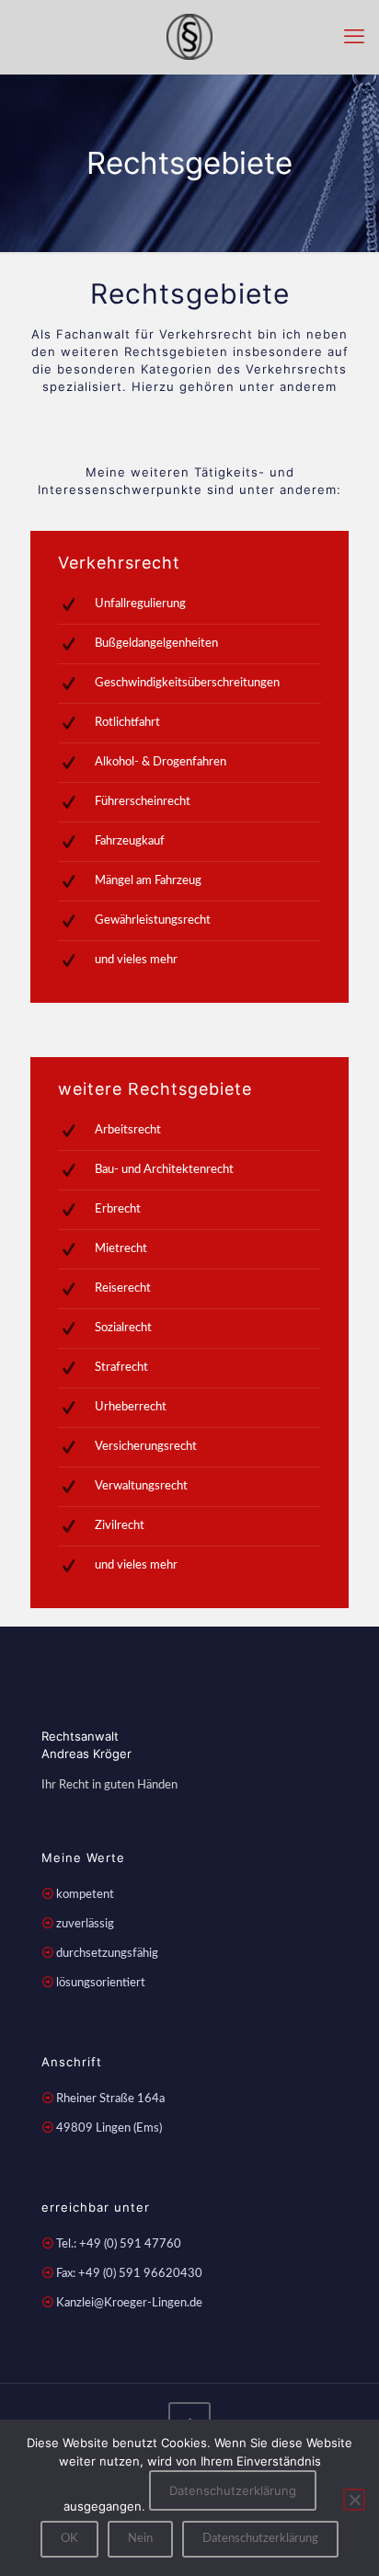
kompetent (85, 1895)
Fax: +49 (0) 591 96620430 (129, 2274)
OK (69, 2539)
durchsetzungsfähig (107, 1954)
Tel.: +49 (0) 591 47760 (119, 2244)
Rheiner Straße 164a (110, 2099)
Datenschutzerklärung (233, 2490)
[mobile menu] (354, 37)
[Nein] (354, 2500)
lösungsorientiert (101, 1983)
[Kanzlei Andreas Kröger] (189, 37)
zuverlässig (85, 1924)
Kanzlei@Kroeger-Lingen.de (129, 2303)
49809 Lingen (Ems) (109, 2128)
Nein (140, 2539)
